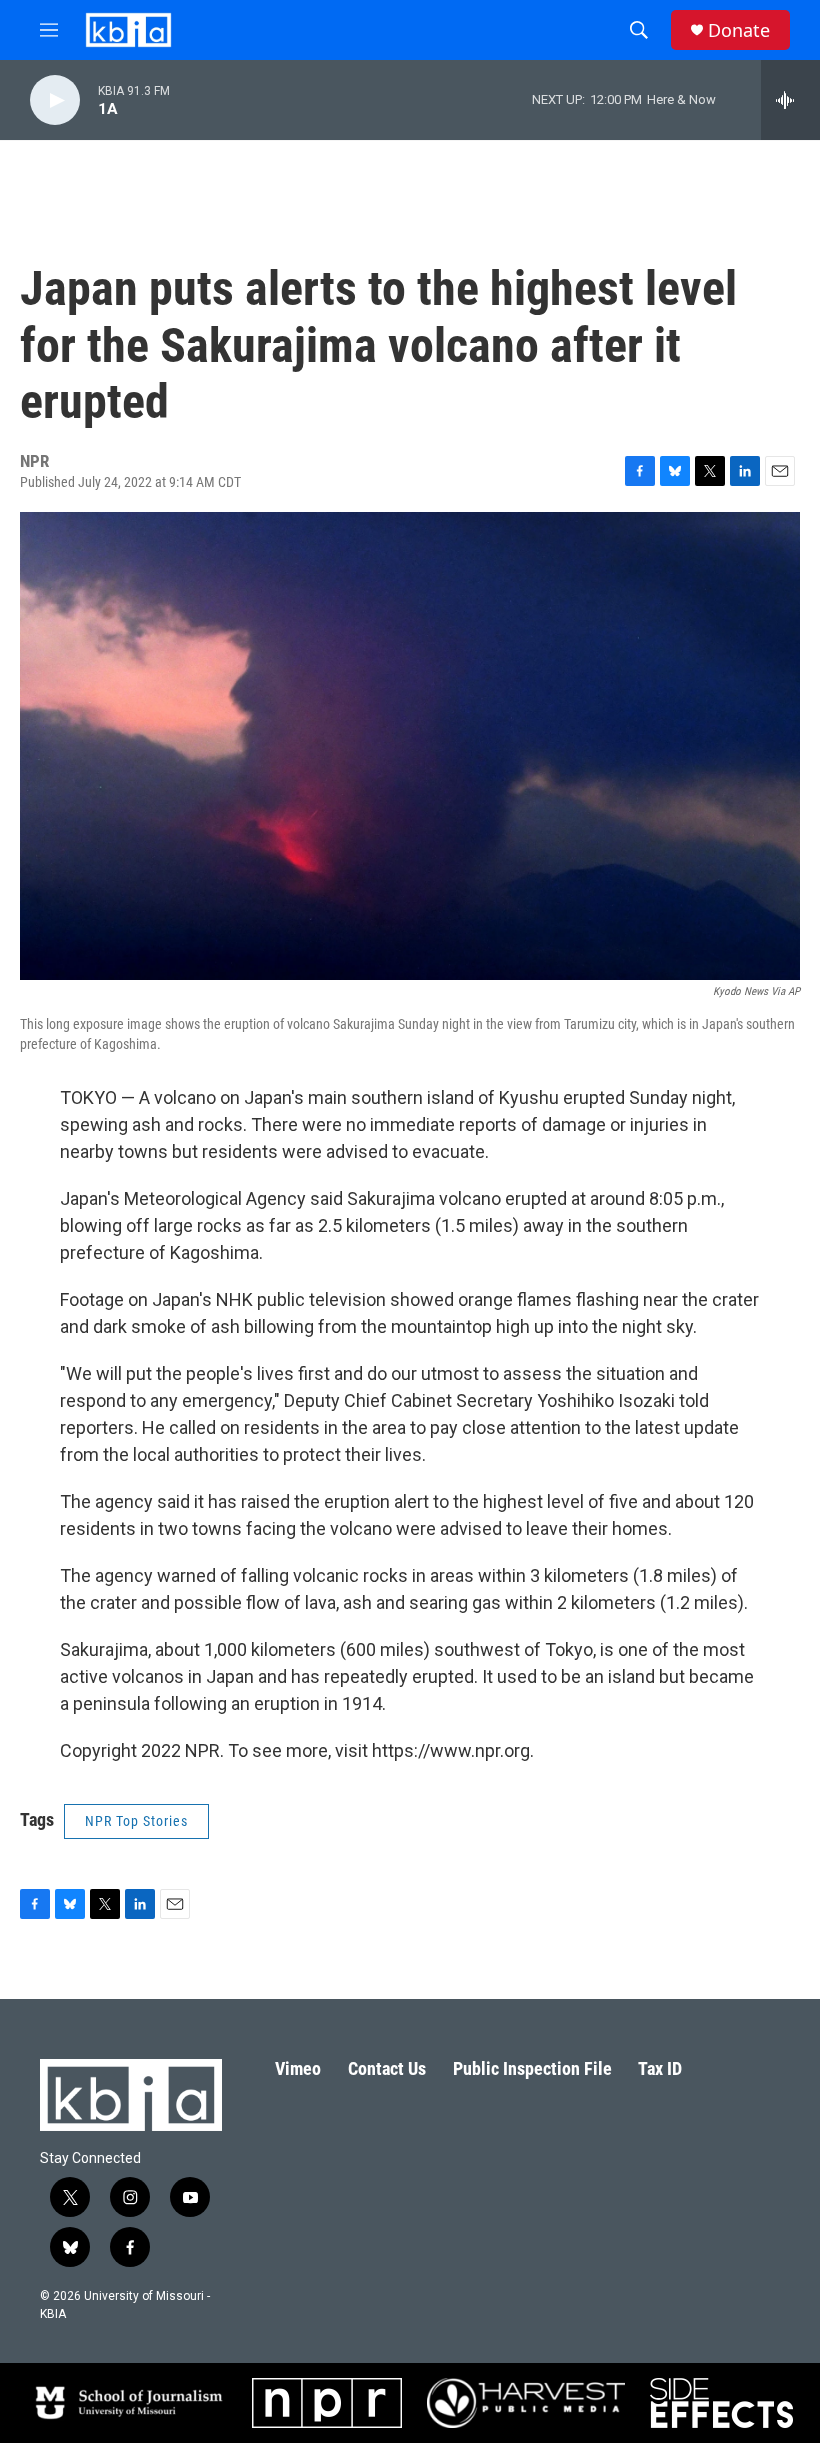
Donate (739, 30)
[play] (55, 100)
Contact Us (387, 2068)
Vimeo (298, 2068)
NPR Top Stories (136, 1821)
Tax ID (660, 2068)
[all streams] (790, 100)
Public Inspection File (532, 2068)
